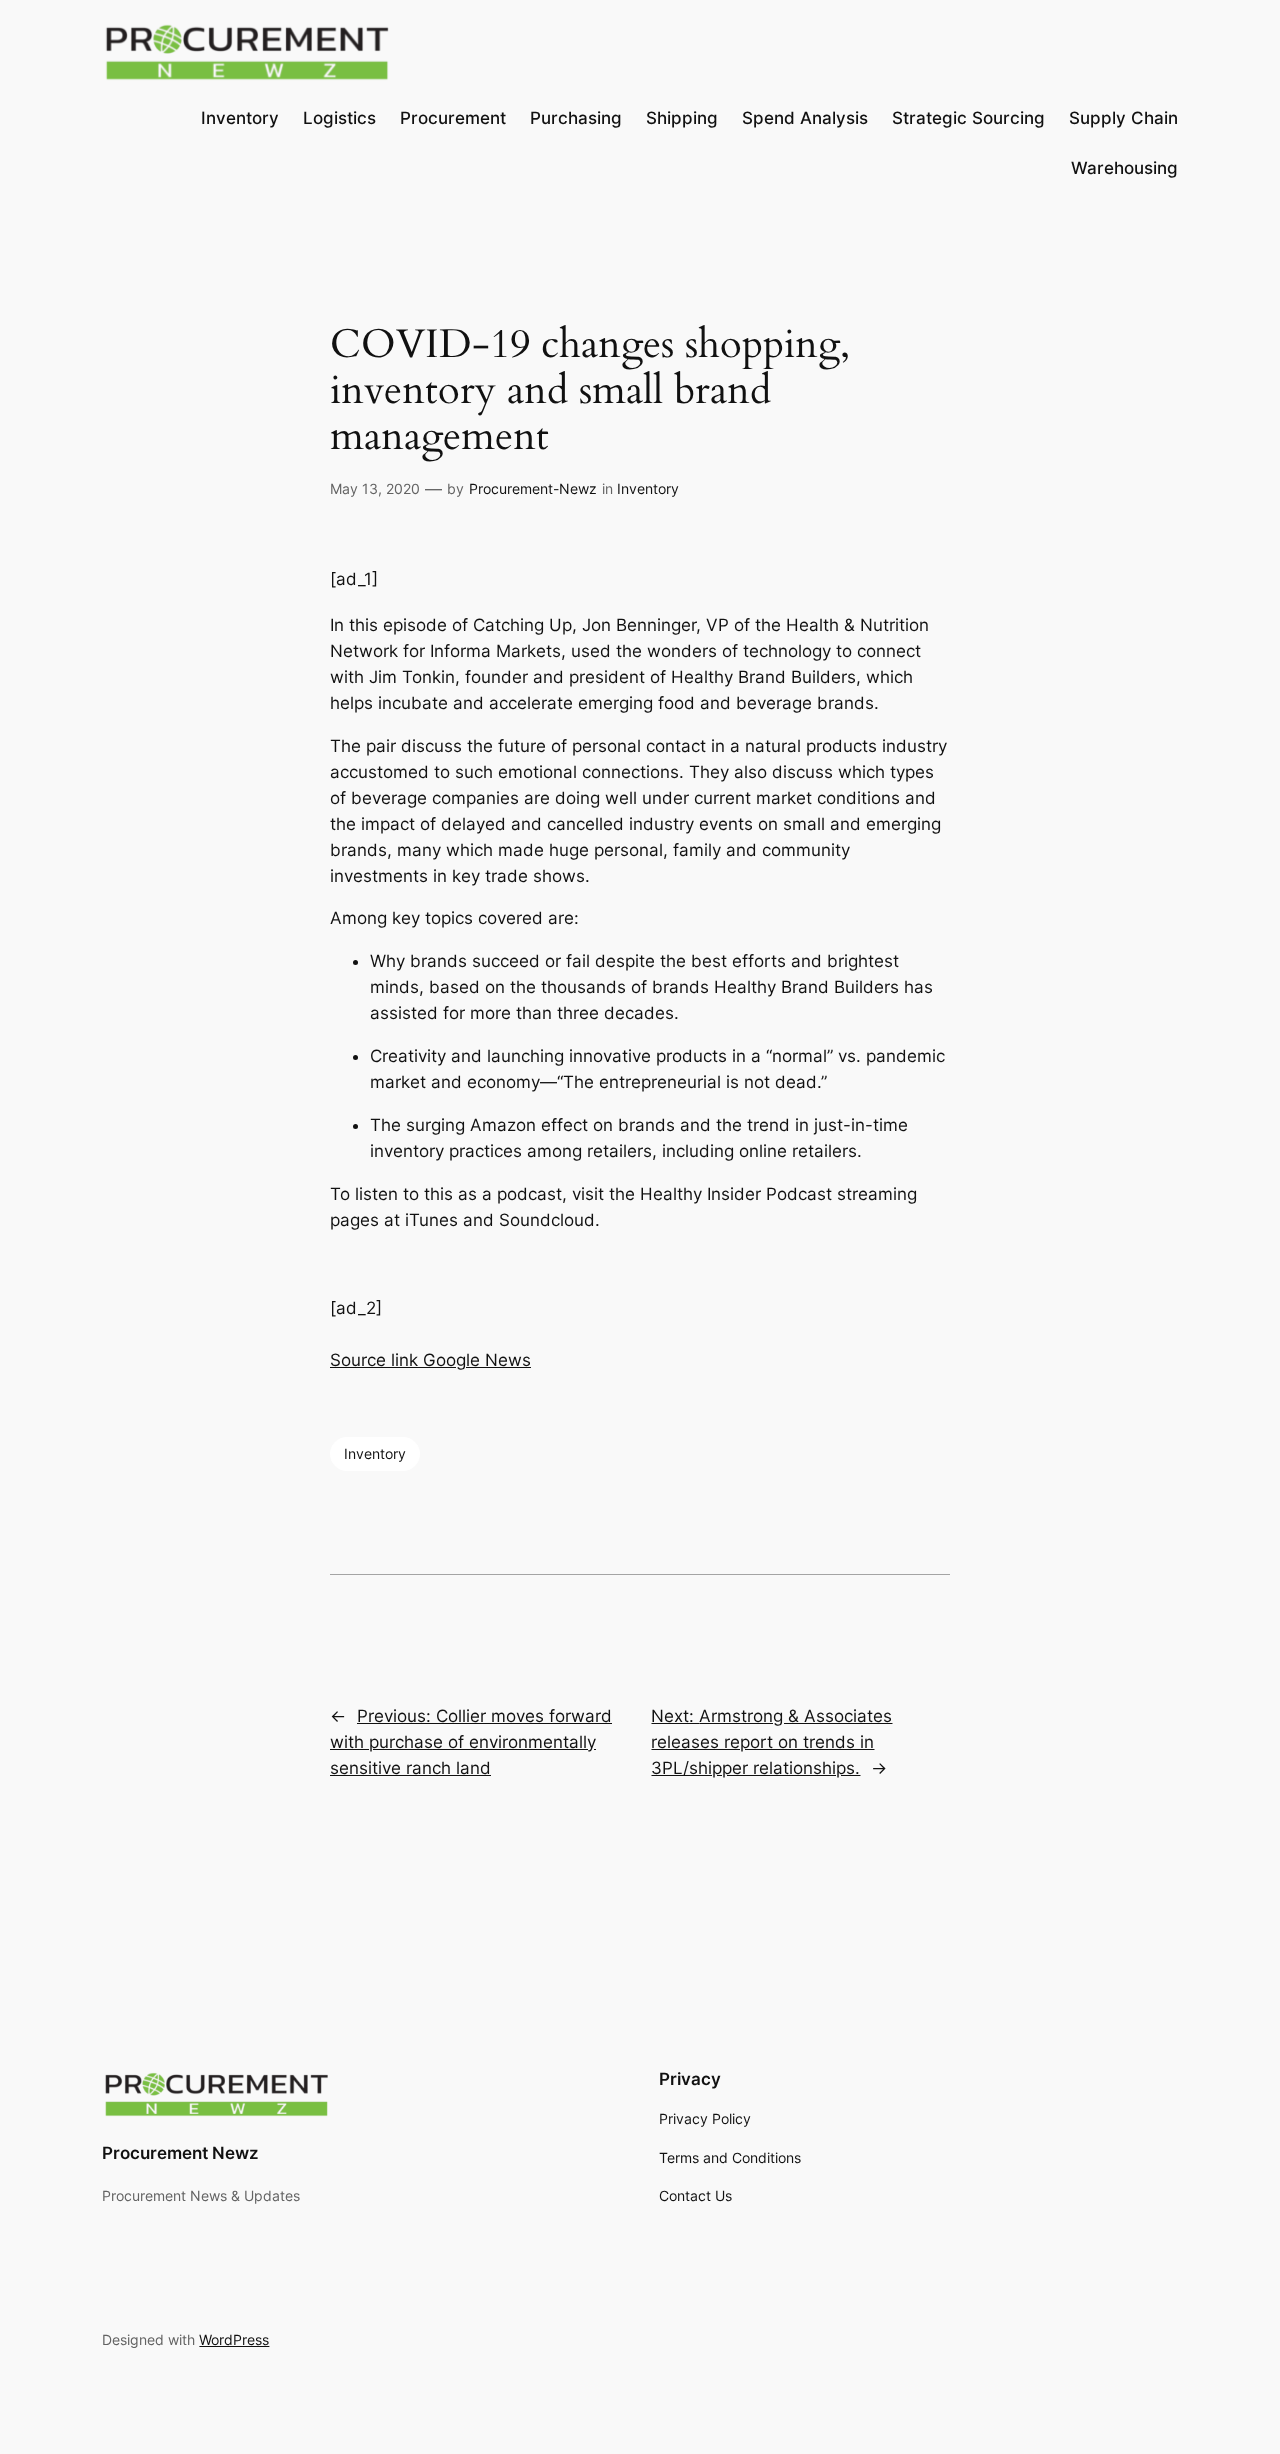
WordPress (234, 2339)
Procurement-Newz (533, 488)
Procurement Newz (180, 2153)
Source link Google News (430, 1360)
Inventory (648, 488)
